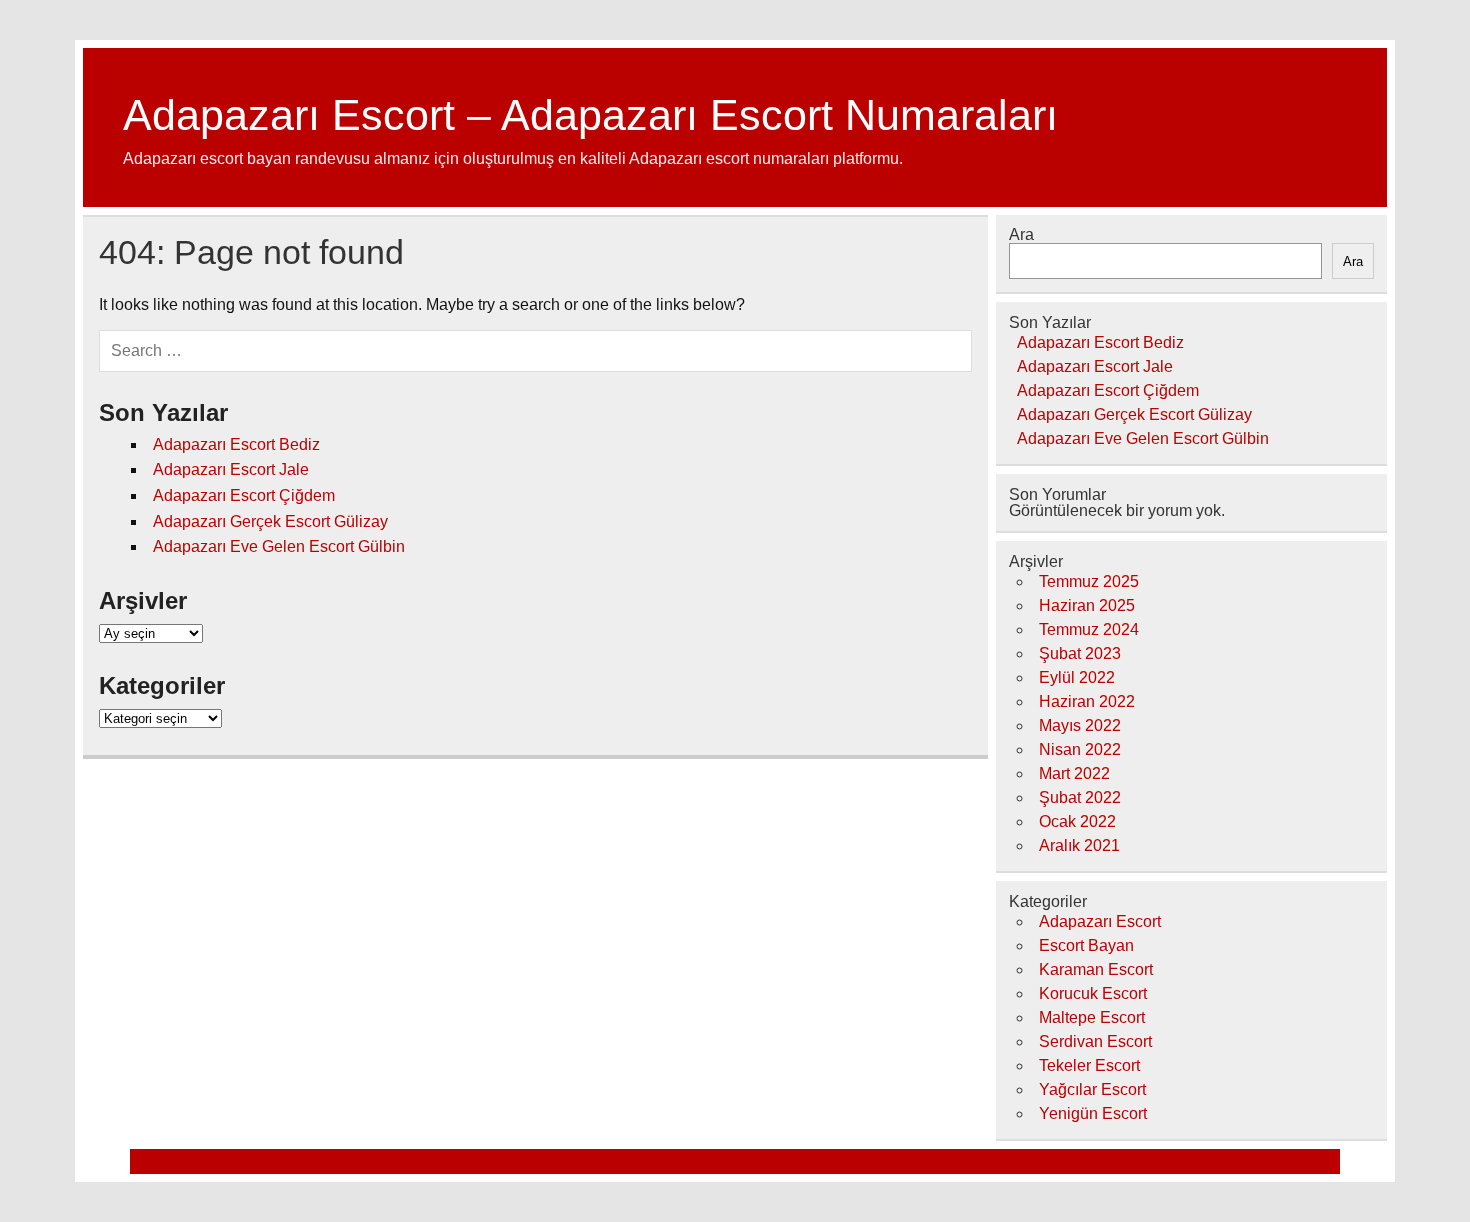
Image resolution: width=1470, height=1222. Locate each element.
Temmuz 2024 (1089, 629)
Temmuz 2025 (1089, 581)
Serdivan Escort (1095, 1041)
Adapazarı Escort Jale (231, 469)
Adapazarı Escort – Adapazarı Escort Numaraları (590, 115)
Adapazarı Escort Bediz (236, 444)
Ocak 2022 (1077, 821)
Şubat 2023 (1080, 653)
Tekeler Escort (1089, 1065)
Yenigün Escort (1093, 1113)
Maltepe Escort (1092, 1017)
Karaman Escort (1096, 969)
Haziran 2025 (1087, 605)
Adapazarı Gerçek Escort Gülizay (270, 521)
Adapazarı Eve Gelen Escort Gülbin (279, 546)
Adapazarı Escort (1100, 921)
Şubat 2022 (1080, 797)
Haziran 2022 (1087, 701)
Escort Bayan (1086, 945)
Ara (1021, 234)
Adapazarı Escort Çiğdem (244, 495)
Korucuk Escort (1093, 993)
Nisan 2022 (1080, 749)
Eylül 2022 (1077, 677)
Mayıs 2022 (1080, 725)
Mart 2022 (1074, 773)
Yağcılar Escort (1092, 1089)
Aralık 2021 (1079, 845)
